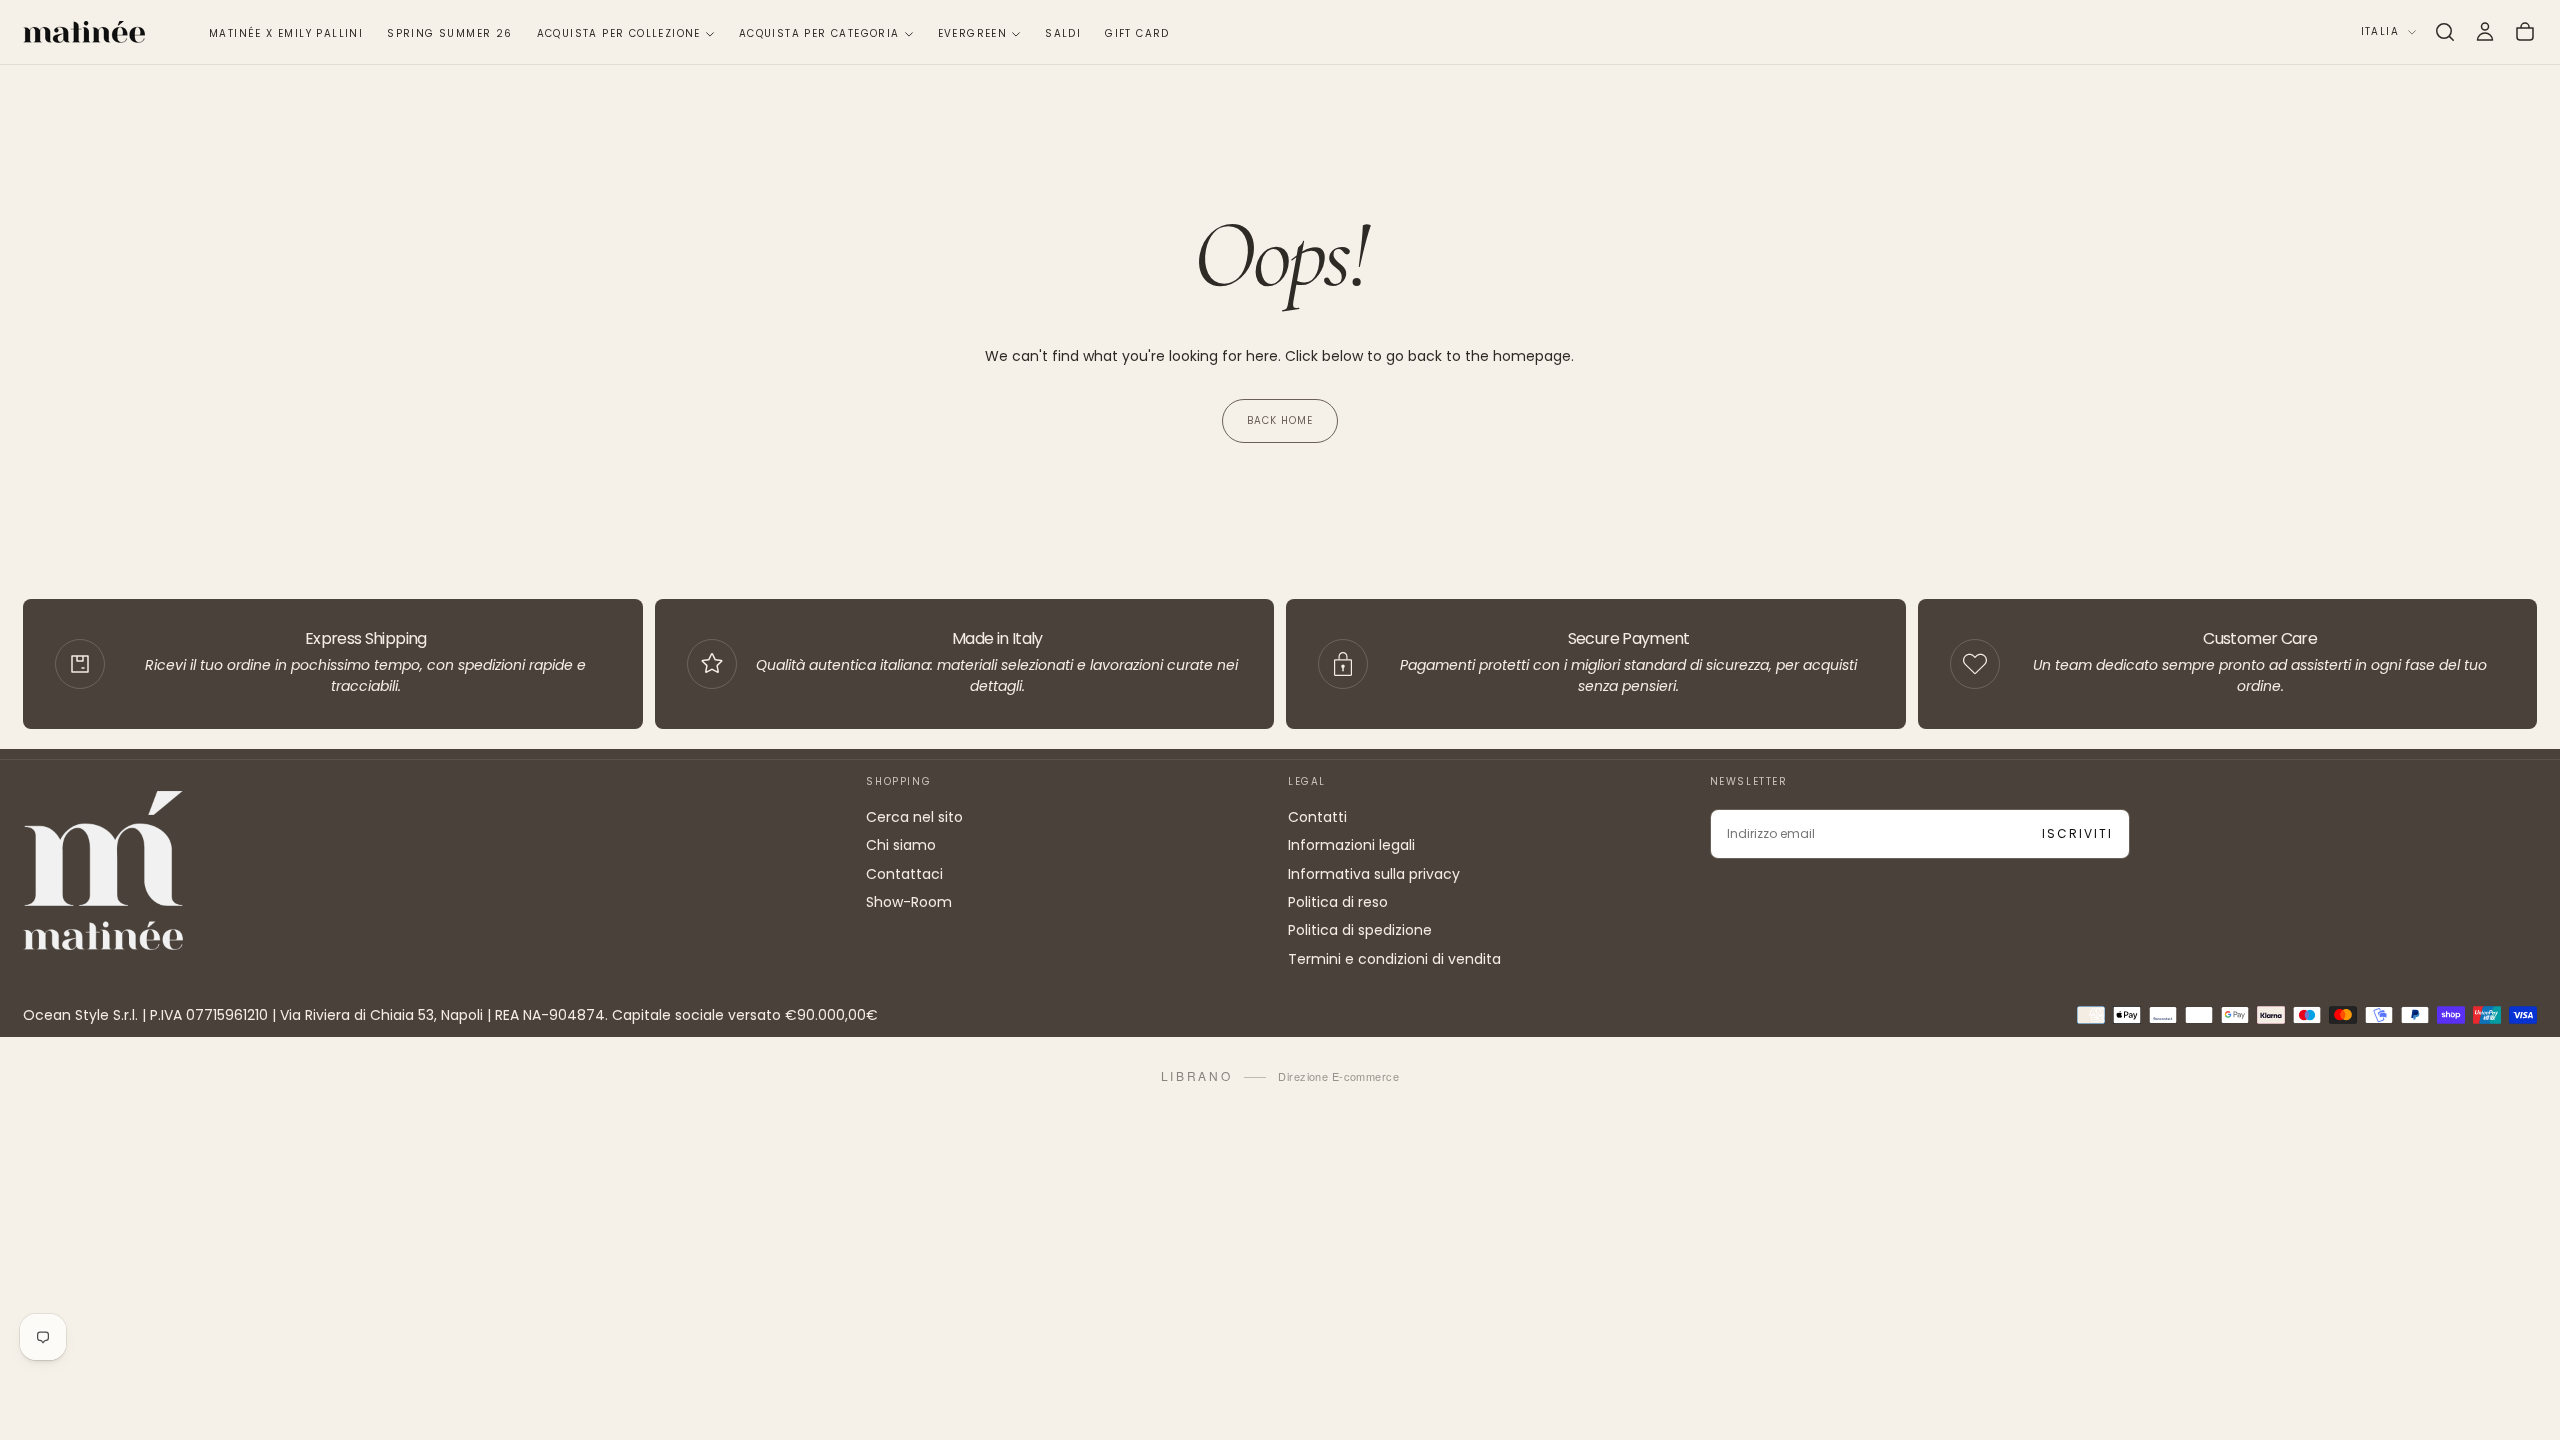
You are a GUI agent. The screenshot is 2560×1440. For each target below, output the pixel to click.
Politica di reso (1338, 902)
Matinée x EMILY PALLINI (286, 33)
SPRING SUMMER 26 (449, 33)
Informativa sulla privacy (1374, 874)
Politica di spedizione (1360, 930)
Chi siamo (901, 845)
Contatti (1317, 817)
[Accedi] (2485, 32)
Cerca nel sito (914, 817)
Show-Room (909, 902)
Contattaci (904, 874)
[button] (2445, 32)
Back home (1280, 420)
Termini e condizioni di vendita (1394, 959)
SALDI (1063, 33)
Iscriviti (2077, 833)
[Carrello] (2525, 32)
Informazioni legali (1351, 845)
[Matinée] (103, 870)
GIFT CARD (1137, 33)
